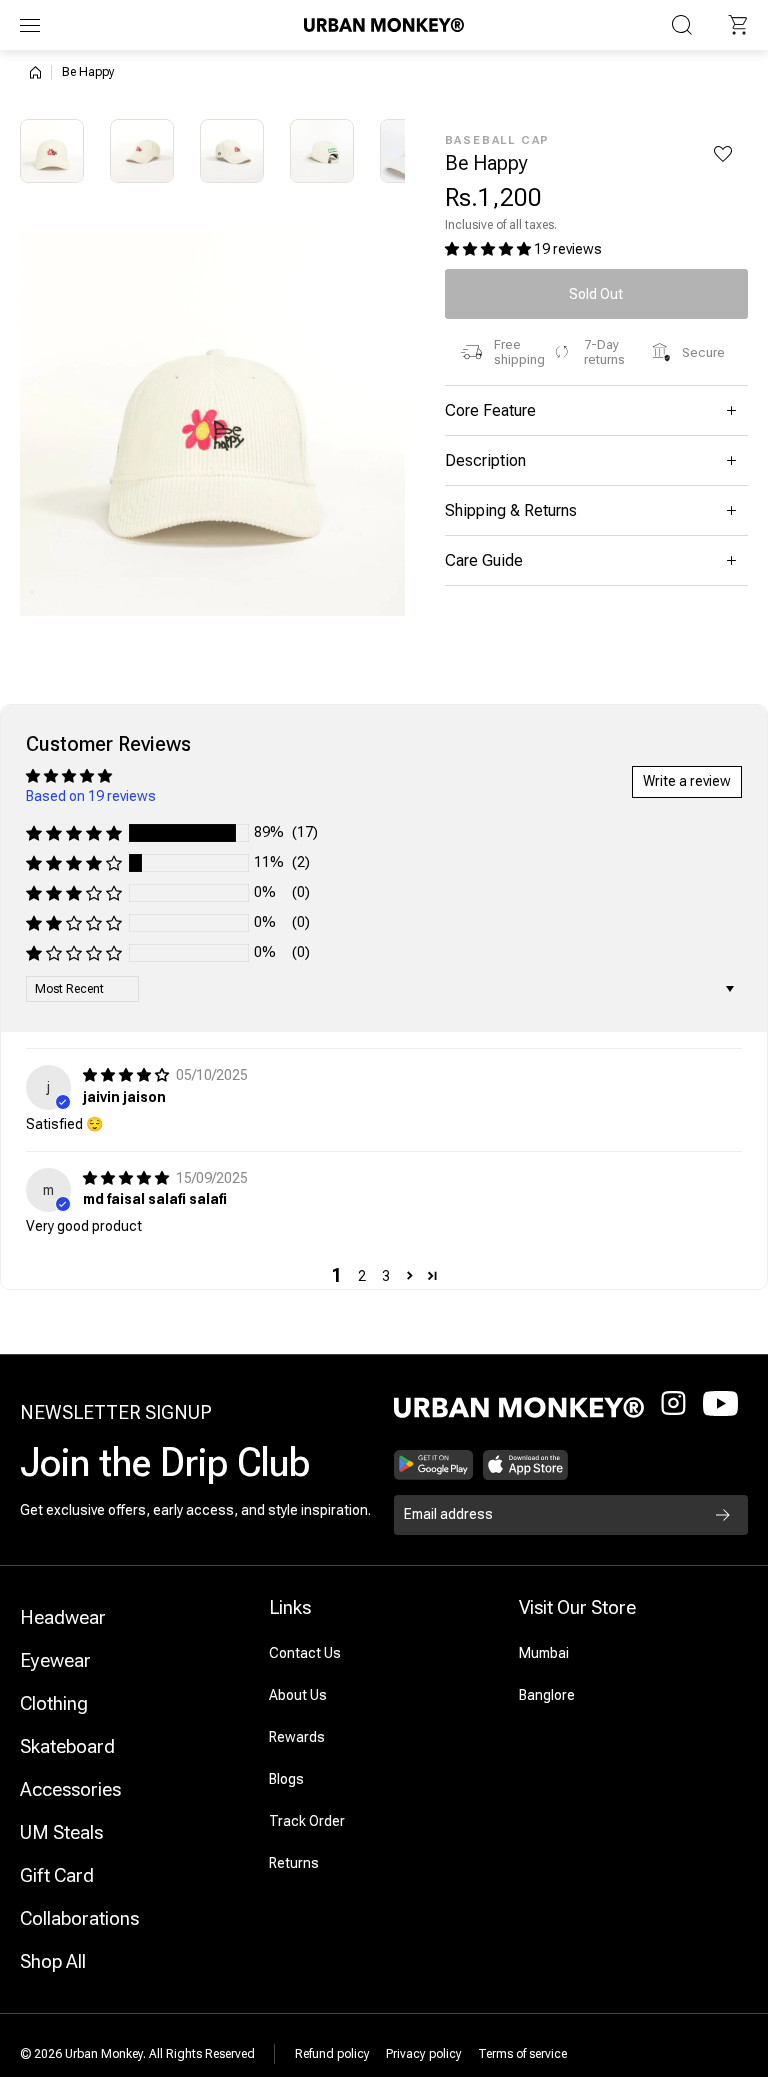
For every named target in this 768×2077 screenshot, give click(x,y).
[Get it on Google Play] (433, 1465)
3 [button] (386, 1276)
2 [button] (362, 1276)
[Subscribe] (723, 1515)
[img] (127, 1075)
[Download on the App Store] (526, 1465)
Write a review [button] (687, 781)
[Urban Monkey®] (384, 24)
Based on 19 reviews (91, 796)
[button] (738, 25)
